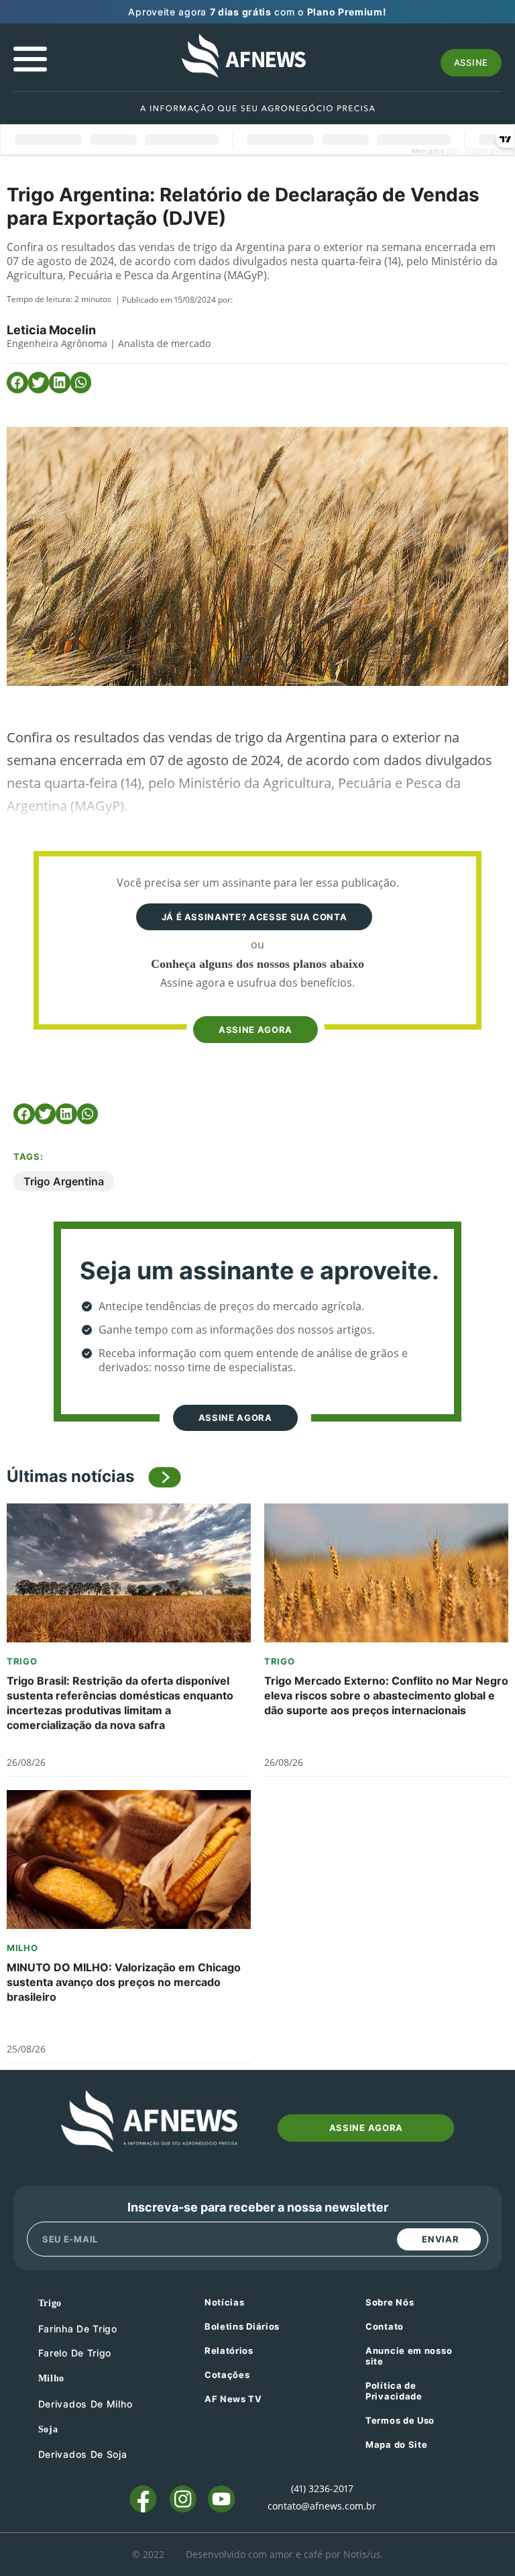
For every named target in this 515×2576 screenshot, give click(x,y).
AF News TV (233, 2399)
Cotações (227, 2375)
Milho (22, 1948)
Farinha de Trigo (78, 2329)
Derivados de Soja (83, 2454)
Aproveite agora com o (257, 12)
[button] (17, 383)
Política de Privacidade (394, 2391)
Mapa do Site (396, 2444)
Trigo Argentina (64, 1181)
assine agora (255, 1030)
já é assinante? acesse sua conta (254, 917)
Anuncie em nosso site (409, 2356)
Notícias (225, 2302)
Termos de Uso (400, 2420)
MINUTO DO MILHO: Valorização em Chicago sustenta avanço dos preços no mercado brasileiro (124, 1982)
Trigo (22, 1661)
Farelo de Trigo (75, 2353)
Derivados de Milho (85, 2404)
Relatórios (229, 2350)
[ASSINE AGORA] (254, 1004)
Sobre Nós (390, 2302)
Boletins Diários (242, 2326)
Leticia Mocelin (51, 330)
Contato (385, 2326)
